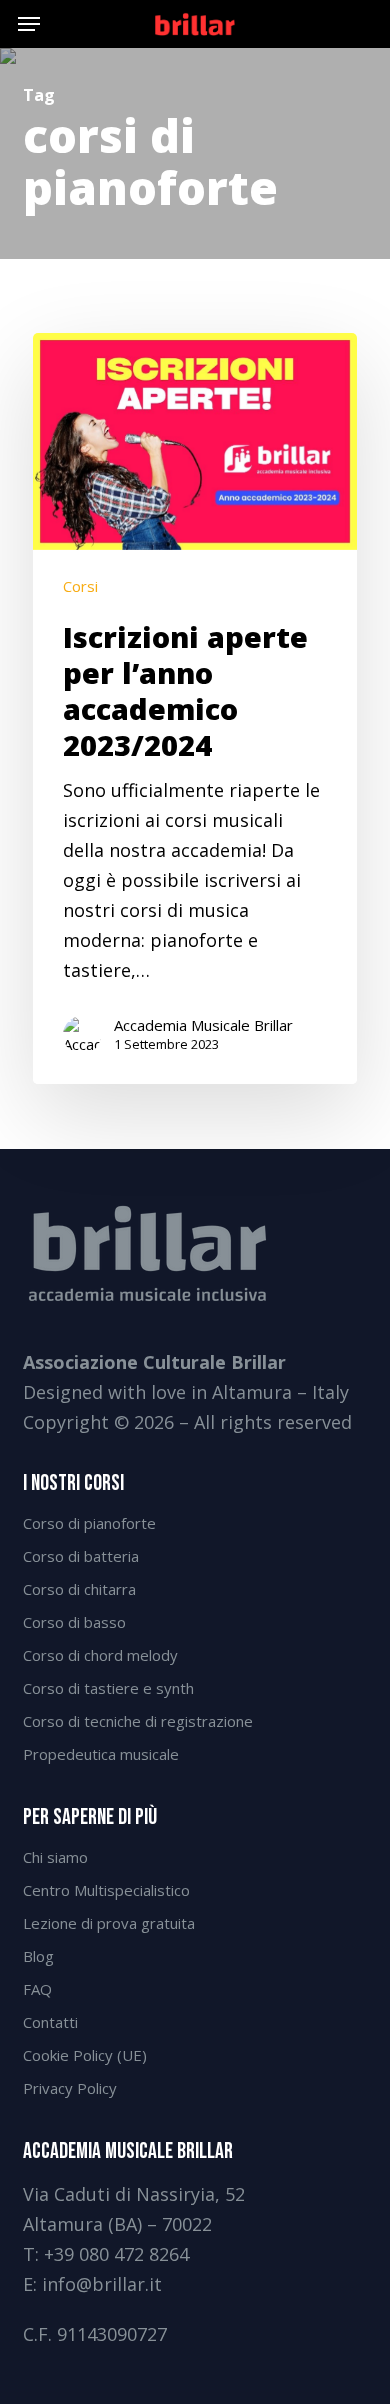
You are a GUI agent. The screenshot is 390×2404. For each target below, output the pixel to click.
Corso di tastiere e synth (108, 1688)
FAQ (37, 1989)
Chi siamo (55, 1857)
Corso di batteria (81, 1556)
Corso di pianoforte (89, 1523)
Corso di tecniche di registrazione (138, 1721)
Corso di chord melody (100, 1655)
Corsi (80, 586)
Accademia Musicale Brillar (203, 1025)
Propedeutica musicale (101, 1754)
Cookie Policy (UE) (85, 2055)
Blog (38, 1956)
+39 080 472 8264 (116, 2254)
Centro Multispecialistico (106, 1890)
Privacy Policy (70, 2088)
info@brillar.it (102, 2284)
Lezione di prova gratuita (109, 1923)
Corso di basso (74, 1622)
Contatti (50, 2022)
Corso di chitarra (79, 1589)
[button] (29, 24)
